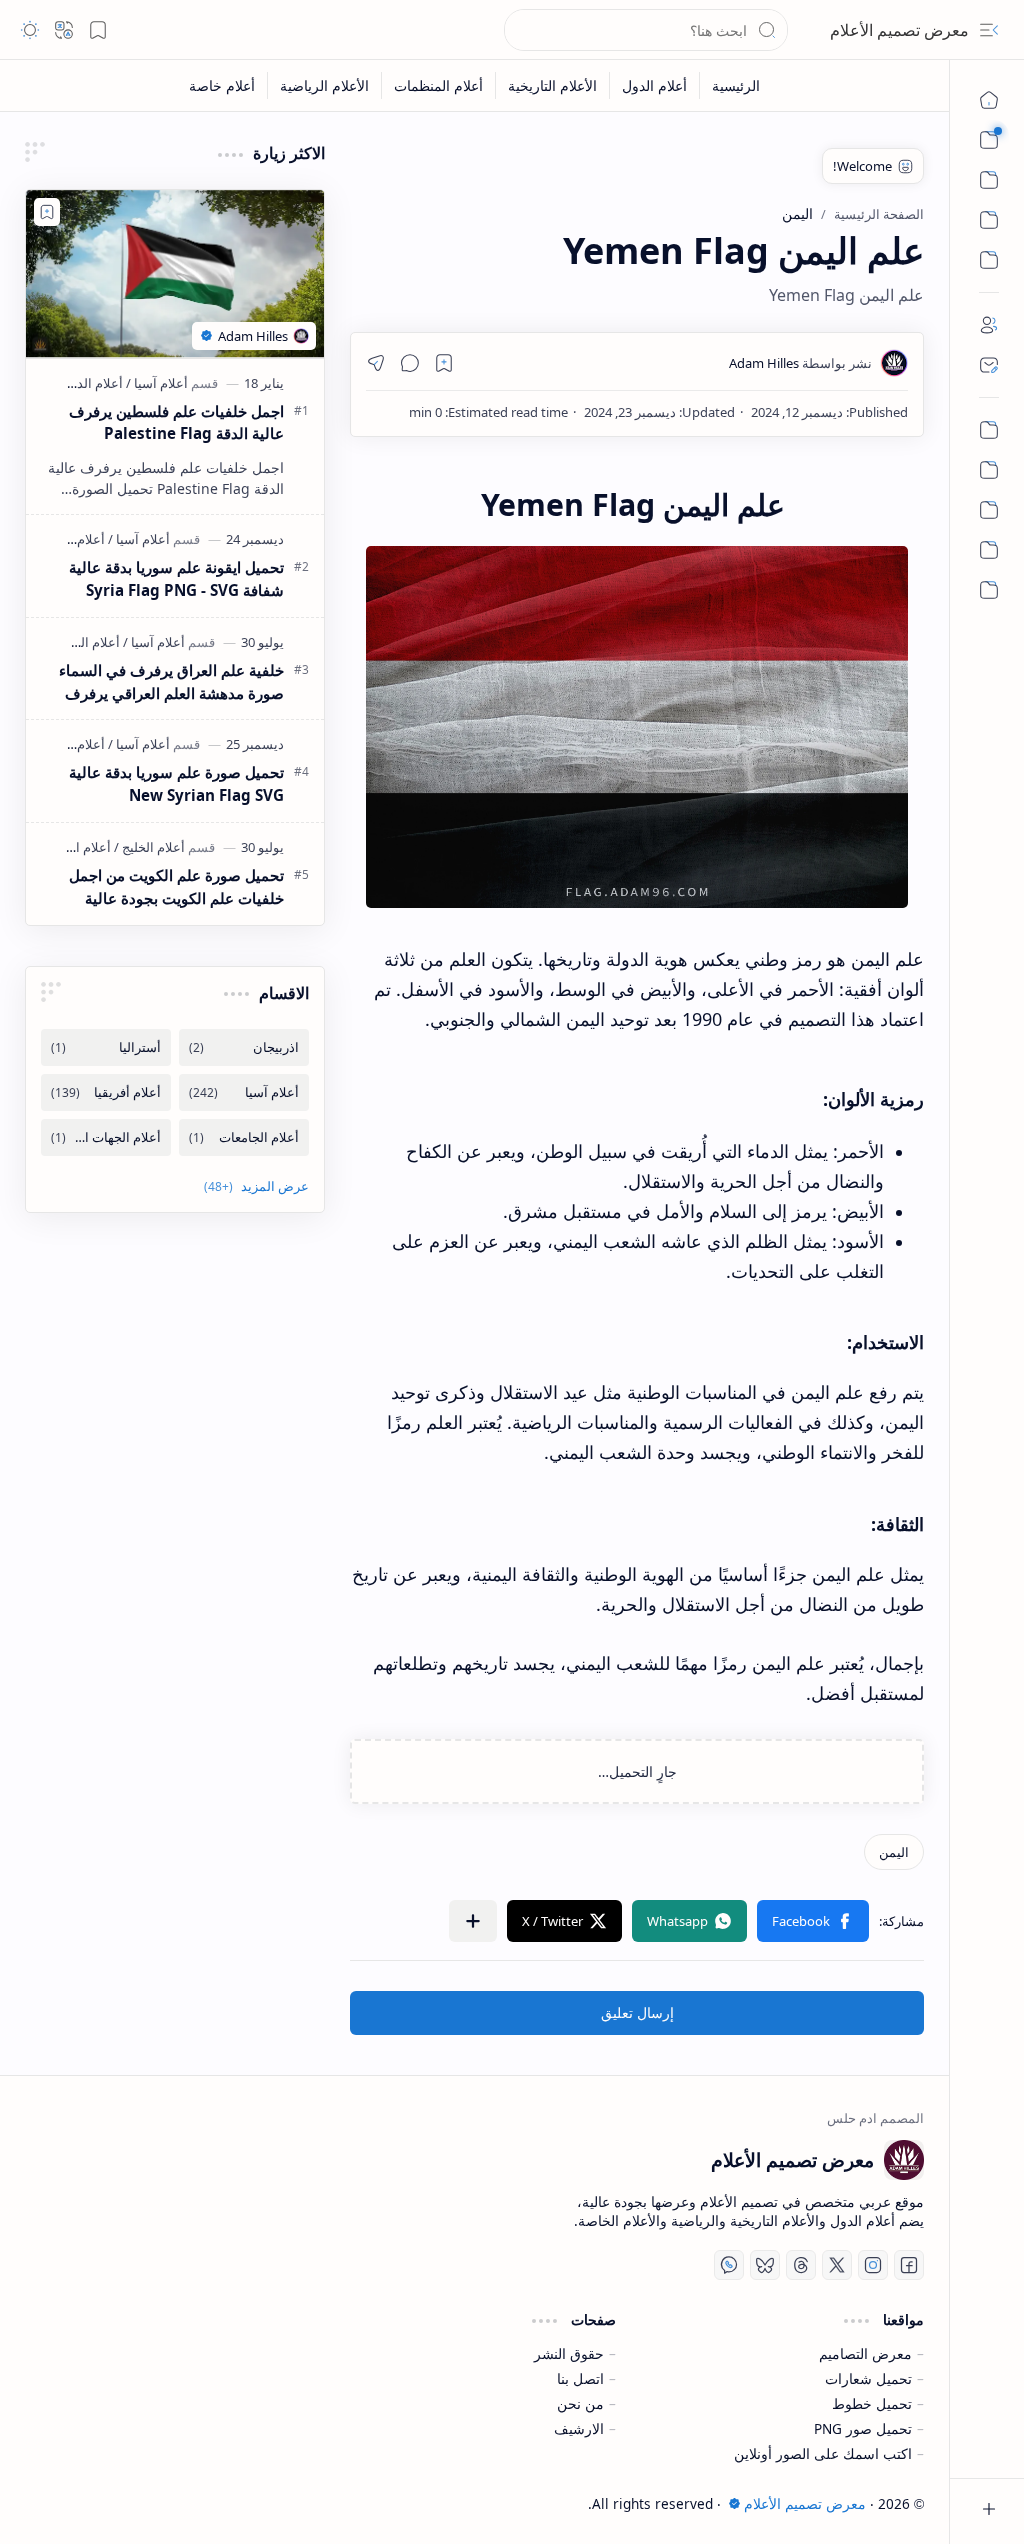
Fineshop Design (174, 2503)
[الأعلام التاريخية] (552, 85)
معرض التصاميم (865, 2353)
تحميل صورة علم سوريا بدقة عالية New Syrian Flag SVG (176, 783)
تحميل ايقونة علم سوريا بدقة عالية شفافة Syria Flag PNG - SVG (176, 578)
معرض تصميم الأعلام (899, 30)
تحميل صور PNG (863, 2428)
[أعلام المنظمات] (438, 85)
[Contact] (989, 365)
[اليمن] (894, 1852)
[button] (989, 30)
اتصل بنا (580, 2378)
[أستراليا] (106, 1047)
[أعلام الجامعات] (244, 1137)
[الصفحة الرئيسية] (989, 100)
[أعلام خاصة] (222, 85)
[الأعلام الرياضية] (324, 85)
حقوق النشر (569, 2353)
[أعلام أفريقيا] (106, 1092)
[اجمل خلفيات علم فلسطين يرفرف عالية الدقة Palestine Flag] (175, 274)
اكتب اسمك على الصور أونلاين (823, 2453)
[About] (989, 325)
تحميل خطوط (872, 2403)
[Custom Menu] (989, 220)
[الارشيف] (989, 590)
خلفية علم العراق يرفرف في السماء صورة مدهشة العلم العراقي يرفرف (171, 681)
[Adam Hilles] (800, 363)
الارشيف (579, 2428)
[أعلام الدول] (654, 85)
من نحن (580, 2403)
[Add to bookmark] (47, 212)
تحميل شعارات (868, 2378)
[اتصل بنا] (989, 510)
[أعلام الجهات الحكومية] (106, 1137)
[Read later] (444, 363)
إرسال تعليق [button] (637, 2012)
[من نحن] (989, 470)
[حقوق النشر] (989, 550)
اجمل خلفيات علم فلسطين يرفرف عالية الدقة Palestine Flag (176, 422)
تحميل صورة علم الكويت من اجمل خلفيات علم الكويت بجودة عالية (176, 886)
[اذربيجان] (244, 1047)
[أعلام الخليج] (149, 847)
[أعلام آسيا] (157, 383)
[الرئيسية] (989, 430)
